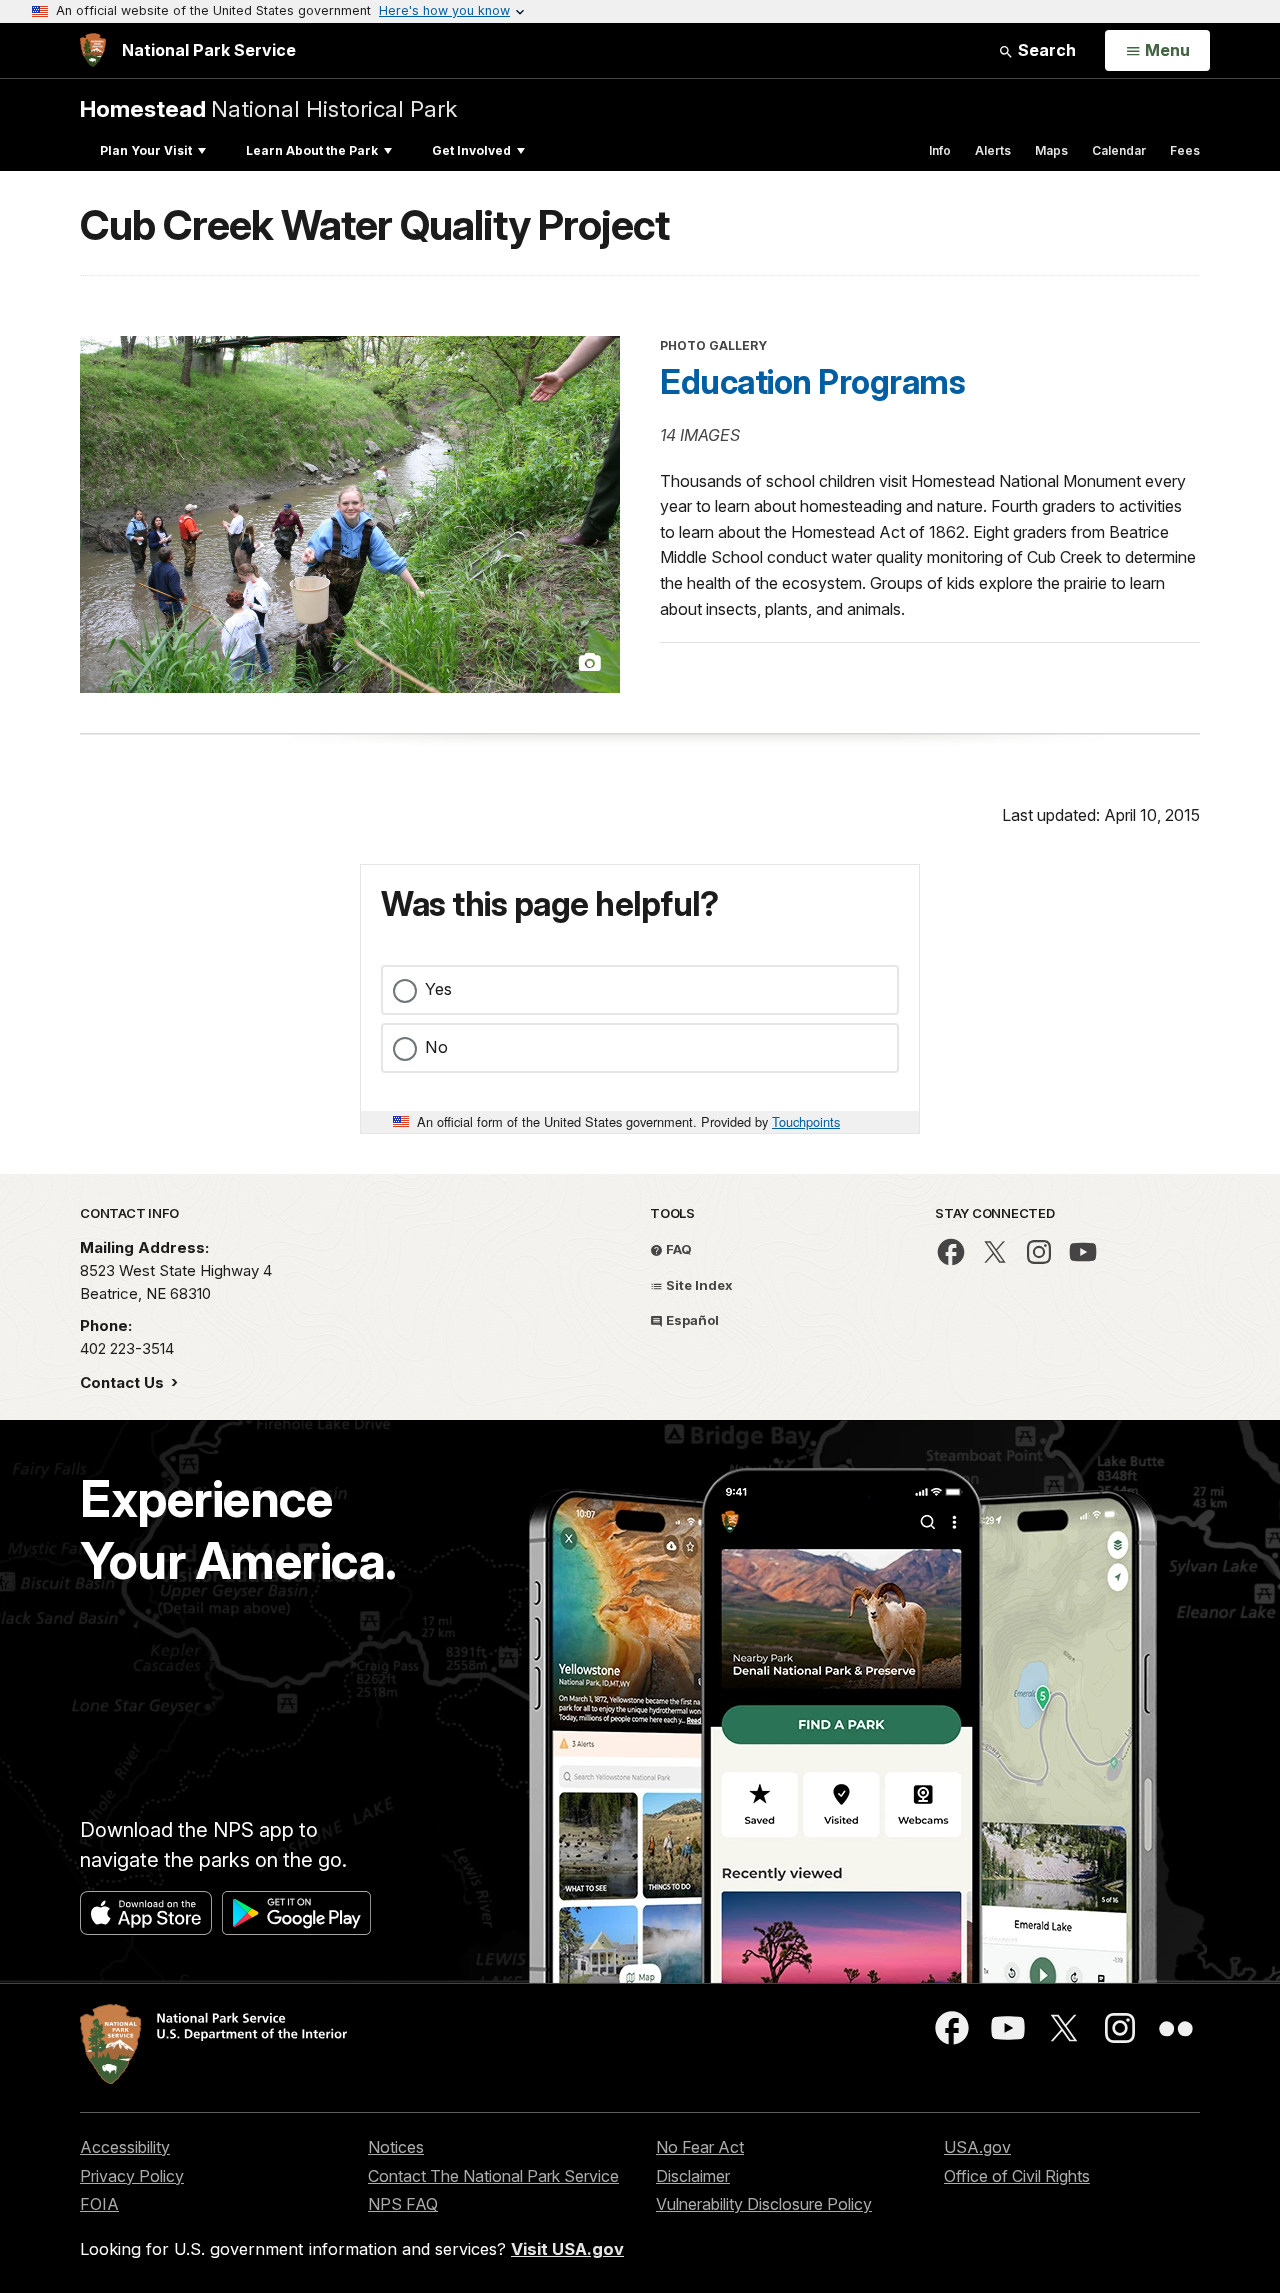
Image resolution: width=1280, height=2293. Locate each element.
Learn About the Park (312, 150)
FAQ (677, 1249)
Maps (1051, 150)
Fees (1185, 150)
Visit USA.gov (567, 2249)
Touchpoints (806, 1121)
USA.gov (977, 2147)
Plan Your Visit (146, 150)
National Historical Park (268, 108)
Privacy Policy (132, 2176)
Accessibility (125, 2147)
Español (691, 1320)
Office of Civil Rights (1017, 2176)
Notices (396, 2147)
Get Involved (471, 150)
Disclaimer (693, 2176)
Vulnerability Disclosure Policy (764, 2204)
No (436, 1047)
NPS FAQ (403, 2204)
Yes (438, 989)
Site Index (698, 1285)
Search (1045, 50)
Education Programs (812, 382)
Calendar (1119, 150)
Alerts (993, 150)
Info (940, 150)
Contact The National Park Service (493, 2176)
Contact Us (124, 1382)
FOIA (99, 2204)
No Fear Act (700, 2147)
